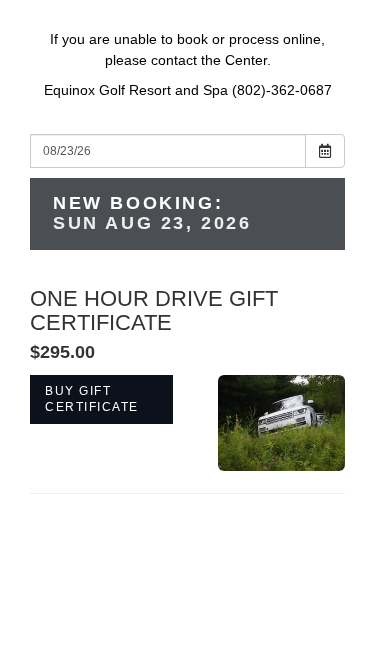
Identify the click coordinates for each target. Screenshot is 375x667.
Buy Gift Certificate (92, 399)
